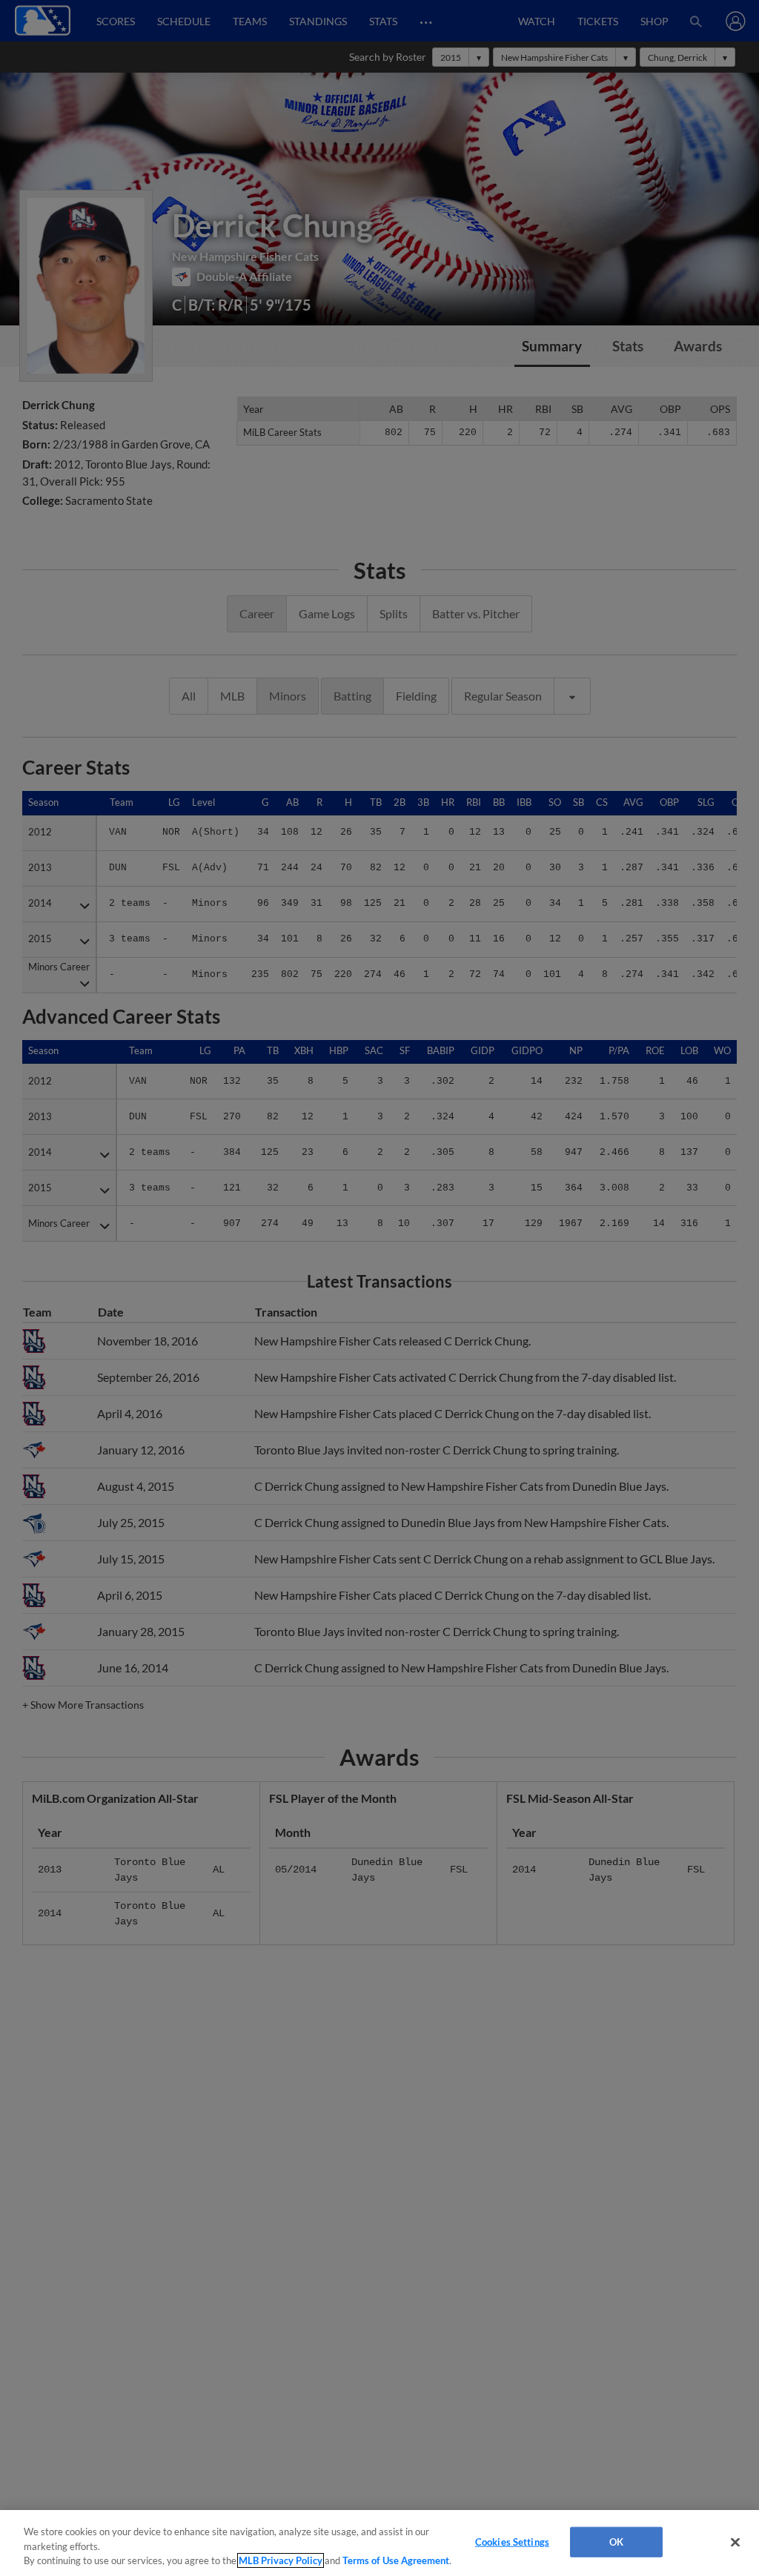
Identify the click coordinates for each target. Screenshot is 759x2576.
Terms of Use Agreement (396, 2560)
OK (616, 2541)
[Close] (735, 2542)
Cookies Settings (512, 2541)
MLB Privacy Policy (281, 2560)
